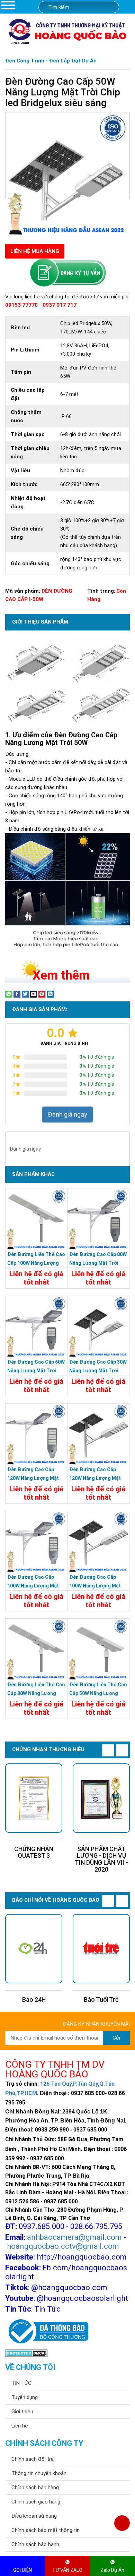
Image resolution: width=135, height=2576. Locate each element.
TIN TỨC (21, 2383)
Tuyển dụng (25, 2397)
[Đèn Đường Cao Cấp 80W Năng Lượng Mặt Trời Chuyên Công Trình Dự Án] (98, 1219)
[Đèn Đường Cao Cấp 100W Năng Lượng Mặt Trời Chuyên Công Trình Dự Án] (36, 1542)
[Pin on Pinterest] (42, 994)
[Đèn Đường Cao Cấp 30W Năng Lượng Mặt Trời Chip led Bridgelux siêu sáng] (98, 1327)
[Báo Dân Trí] (101, 1949)
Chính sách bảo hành (35, 2544)
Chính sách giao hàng (36, 2502)
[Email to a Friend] (34, 994)
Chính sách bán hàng (35, 2488)
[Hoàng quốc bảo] (67, 31)
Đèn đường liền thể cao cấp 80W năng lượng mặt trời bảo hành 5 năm (36, 1693)
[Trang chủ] (129, 8)
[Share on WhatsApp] (9, 994)
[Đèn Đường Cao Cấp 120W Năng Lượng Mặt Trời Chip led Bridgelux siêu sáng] (98, 1434)
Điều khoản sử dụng (34, 2516)
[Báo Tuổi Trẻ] (34, 1949)
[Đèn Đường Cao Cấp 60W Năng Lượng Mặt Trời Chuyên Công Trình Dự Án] (36, 1327)
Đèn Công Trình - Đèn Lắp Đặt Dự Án (51, 61)
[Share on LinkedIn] (50, 994)
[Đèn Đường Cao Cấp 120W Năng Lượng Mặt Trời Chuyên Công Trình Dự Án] (36, 1434)
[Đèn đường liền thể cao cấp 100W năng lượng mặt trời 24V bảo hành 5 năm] (36, 1219)
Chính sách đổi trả (33, 2459)
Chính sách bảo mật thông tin (46, 2530)
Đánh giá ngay (67, 1114)
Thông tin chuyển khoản (39, 2473)
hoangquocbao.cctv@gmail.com (63, 2246)
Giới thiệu (22, 2412)
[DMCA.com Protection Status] (26, 2353)
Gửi (116, 2038)
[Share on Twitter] (25, 994)
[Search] (109, 7)
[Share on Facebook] (17, 994)
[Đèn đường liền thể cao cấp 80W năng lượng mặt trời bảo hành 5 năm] (36, 1650)
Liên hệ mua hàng (35, 251)
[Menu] (8, 5)
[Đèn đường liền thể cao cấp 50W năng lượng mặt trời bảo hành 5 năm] (98, 1650)
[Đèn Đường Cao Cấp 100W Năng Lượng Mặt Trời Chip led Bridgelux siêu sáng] (98, 1542)
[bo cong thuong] (47, 2331)
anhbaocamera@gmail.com (74, 2237)
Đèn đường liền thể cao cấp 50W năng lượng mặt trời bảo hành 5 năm (98, 1693)
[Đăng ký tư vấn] (67, 273)
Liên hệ (20, 2426)
